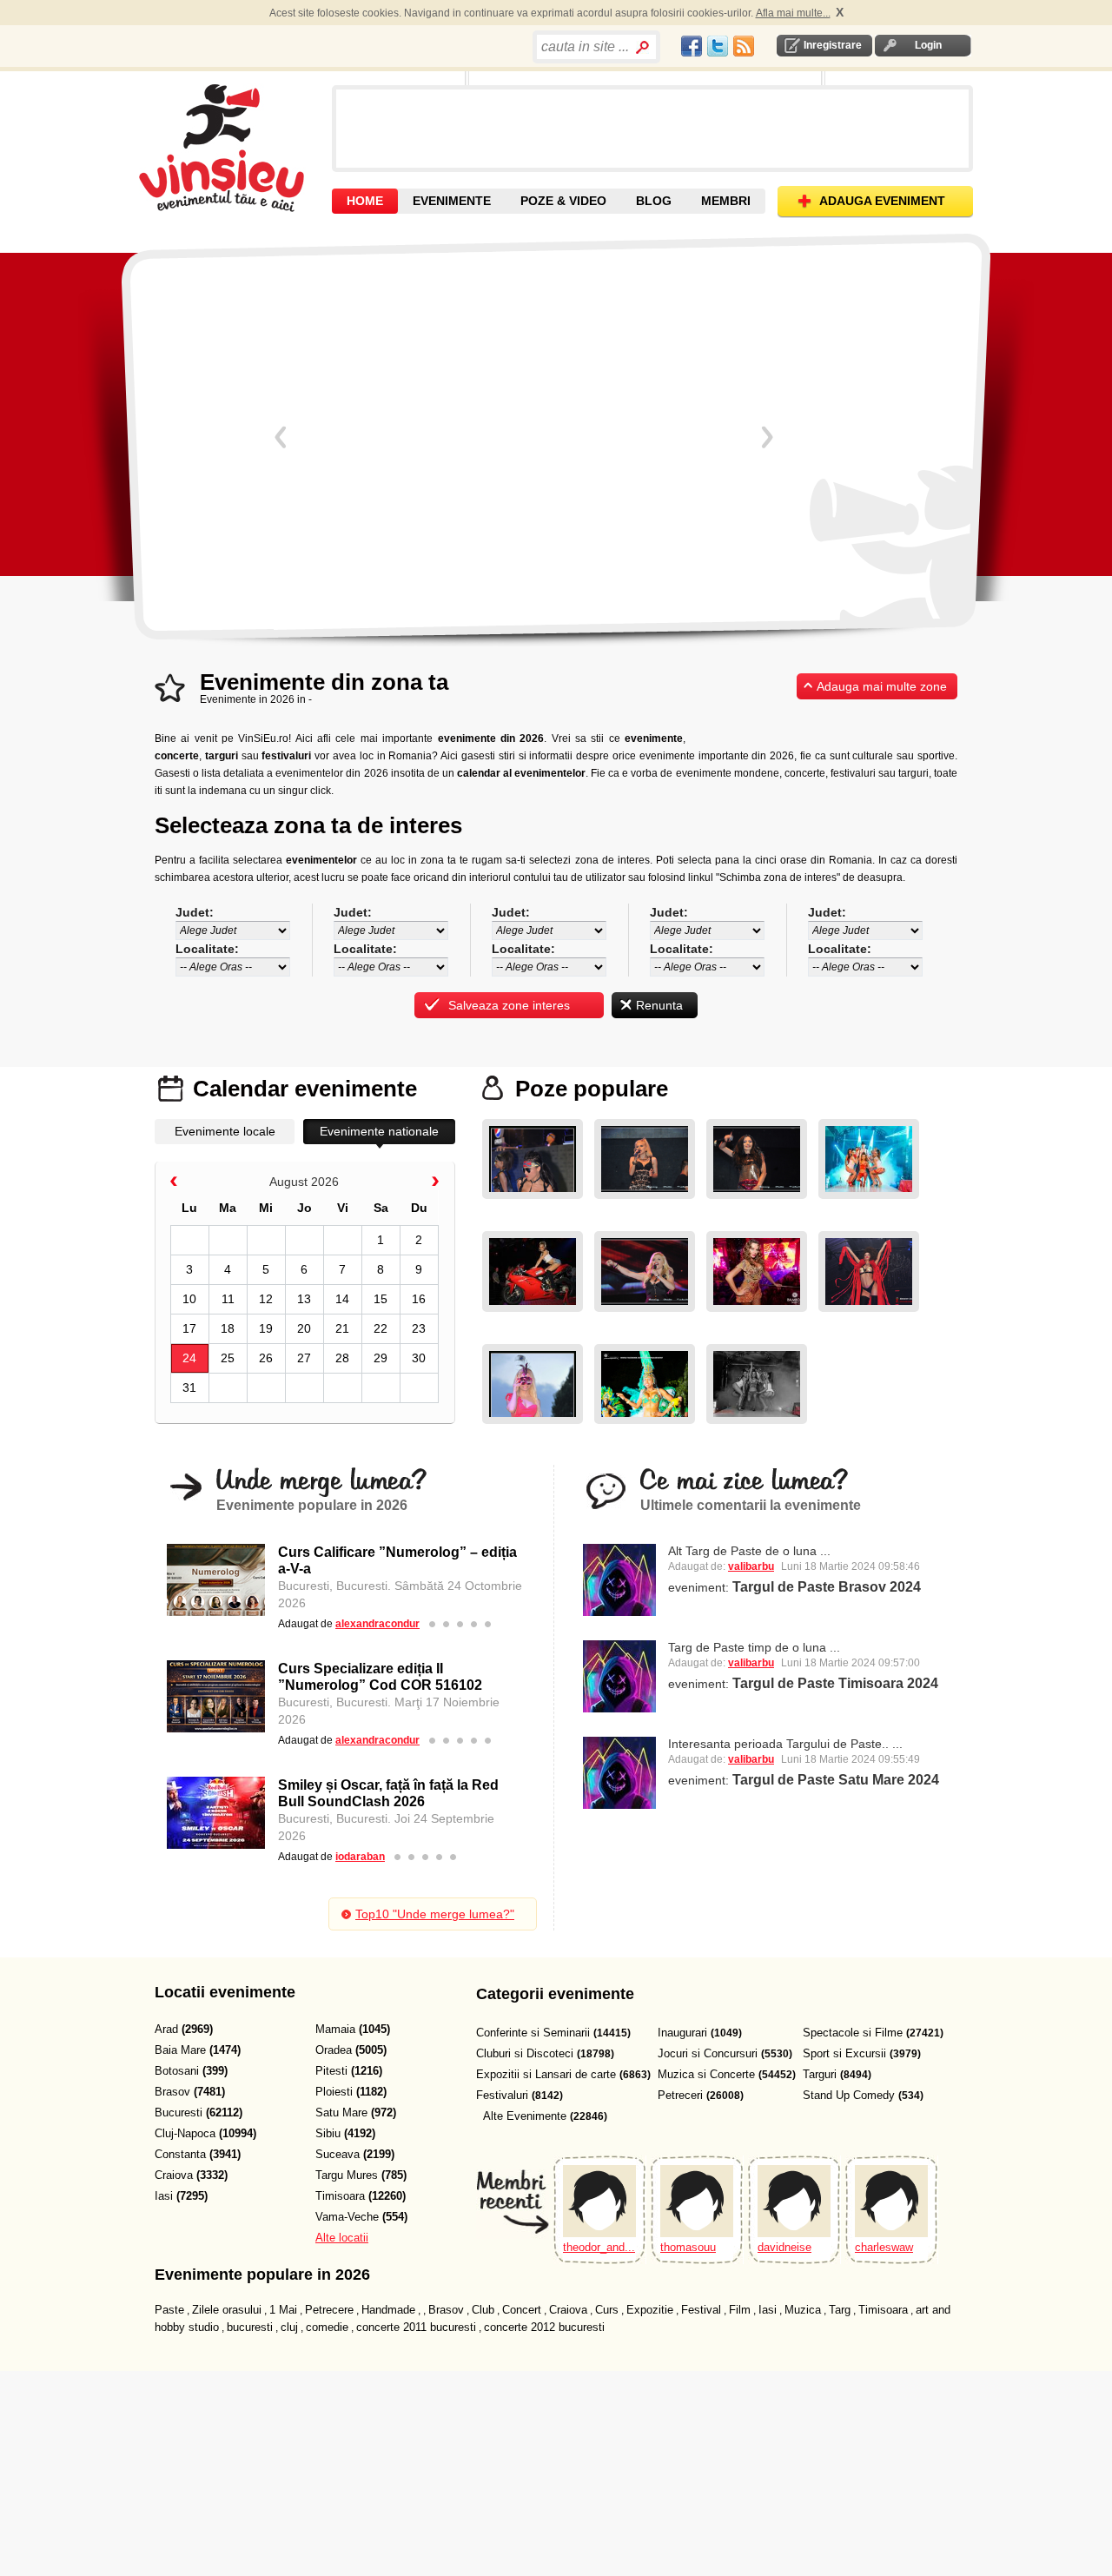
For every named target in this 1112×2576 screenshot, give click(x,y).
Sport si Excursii (844, 2053)
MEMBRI (726, 201)
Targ (840, 2310)
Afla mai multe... (793, 13)
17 (189, 1328)
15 (381, 1299)
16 (419, 1299)
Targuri (820, 2074)
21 (342, 1328)
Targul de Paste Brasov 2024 (827, 1587)
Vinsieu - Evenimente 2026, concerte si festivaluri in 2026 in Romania (233, 148)
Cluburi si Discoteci (525, 2053)
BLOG (654, 201)
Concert (522, 2310)
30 (419, 1358)
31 (189, 1387)
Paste (169, 2310)
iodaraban (360, 1857)
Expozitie (650, 2310)
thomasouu (688, 2247)
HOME (365, 201)
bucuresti (250, 2327)
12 (266, 1299)
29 (381, 1358)
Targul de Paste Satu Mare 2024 (836, 1780)
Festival (701, 2310)
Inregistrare (833, 45)
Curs (607, 2310)
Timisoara (883, 2310)
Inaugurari (682, 2033)
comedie (327, 2327)
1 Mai (283, 2310)
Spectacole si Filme (853, 2033)
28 (342, 1358)
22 (381, 1328)
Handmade (388, 2310)
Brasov (446, 2310)
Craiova (568, 2310)
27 (304, 1358)
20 (304, 1328)
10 (189, 1299)
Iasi (768, 2310)
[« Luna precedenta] (174, 1184)
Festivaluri (502, 2095)
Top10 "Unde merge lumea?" (435, 1914)
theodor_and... (599, 2247)
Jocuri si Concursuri (708, 2053)
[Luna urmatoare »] (435, 1184)
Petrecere (329, 2310)
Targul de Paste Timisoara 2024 (835, 1683)
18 (228, 1328)
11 (228, 1299)
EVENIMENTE (452, 201)
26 (266, 1358)
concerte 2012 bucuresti (544, 2327)
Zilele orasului (227, 2310)
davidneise (784, 2247)
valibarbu (751, 1566)
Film (740, 2310)
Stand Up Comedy (849, 2095)
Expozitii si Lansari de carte (546, 2074)
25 (228, 1358)
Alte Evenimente (525, 2116)
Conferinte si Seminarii (533, 2033)
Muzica (803, 2310)
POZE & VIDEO (563, 201)
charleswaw (884, 2247)
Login (928, 45)
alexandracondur (377, 1624)
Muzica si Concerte (706, 2074)
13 (304, 1299)
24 (189, 1358)
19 (266, 1328)
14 (342, 1299)
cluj (289, 2327)
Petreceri (680, 2095)
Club (483, 2310)
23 (419, 1328)
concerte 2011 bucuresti (416, 2327)
